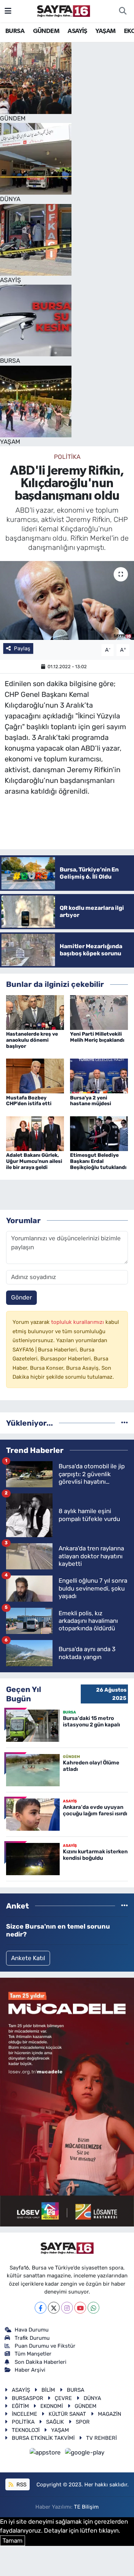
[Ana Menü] (8, 11)
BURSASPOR (28, 2398)
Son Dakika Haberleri (41, 2362)
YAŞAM (105, 31)
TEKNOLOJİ (26, 2430)
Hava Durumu (32, 2330)
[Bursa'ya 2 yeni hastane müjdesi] (99, 1075)
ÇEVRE (63, 2398)
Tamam (13, 2541)
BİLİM (48, 2390)
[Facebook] (41, 2308)
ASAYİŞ (77, 31)
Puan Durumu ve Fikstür (45, 2346)
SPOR (83, 2422)
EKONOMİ (52, 2406)
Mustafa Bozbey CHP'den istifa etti (29, 1101)
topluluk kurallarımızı (78, 1322)
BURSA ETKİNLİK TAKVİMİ (43, 2438)
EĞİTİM (20, 2406)
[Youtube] (80, 2308)
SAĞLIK (55, 2422)
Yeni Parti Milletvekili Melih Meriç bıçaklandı (97, 1037)
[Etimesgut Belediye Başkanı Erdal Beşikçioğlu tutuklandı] (99, 1133)
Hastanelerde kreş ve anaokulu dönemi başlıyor (32, 1040)
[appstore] (46, 2454)
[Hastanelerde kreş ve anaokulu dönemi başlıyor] (35, 1012)
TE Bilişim (86, 2507)
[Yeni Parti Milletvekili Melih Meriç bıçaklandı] (99, 1012)
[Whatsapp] (93, 2308)
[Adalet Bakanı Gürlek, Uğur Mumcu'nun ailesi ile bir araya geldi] (35, 1133)
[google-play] (85, 2454)
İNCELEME (24, 2414)
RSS (21, 2485)
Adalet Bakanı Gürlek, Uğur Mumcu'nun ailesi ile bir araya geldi (34, 1161)
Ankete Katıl (28, 1958)
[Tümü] (125, 1423)
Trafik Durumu (32, 2338)
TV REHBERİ (101, 2438)
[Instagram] (67, 2308)
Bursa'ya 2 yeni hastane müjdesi (91, 1101)
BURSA (15, 31)
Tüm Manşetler (33, 2354)
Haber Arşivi (30, 2370)
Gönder (21, 1297)
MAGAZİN (110, 2414)
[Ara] (123, 11)
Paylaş (22, 648)
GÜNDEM (46, 31)
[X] (54, 2308)
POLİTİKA (67, 457)
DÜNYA (92, 2398)
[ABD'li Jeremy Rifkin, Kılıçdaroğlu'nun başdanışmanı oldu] (67, 600)
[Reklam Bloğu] (67, 2101)
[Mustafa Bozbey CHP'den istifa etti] (35, 1075)
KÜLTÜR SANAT (67, 2414)
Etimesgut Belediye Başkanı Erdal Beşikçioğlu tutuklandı (98, 1161)
